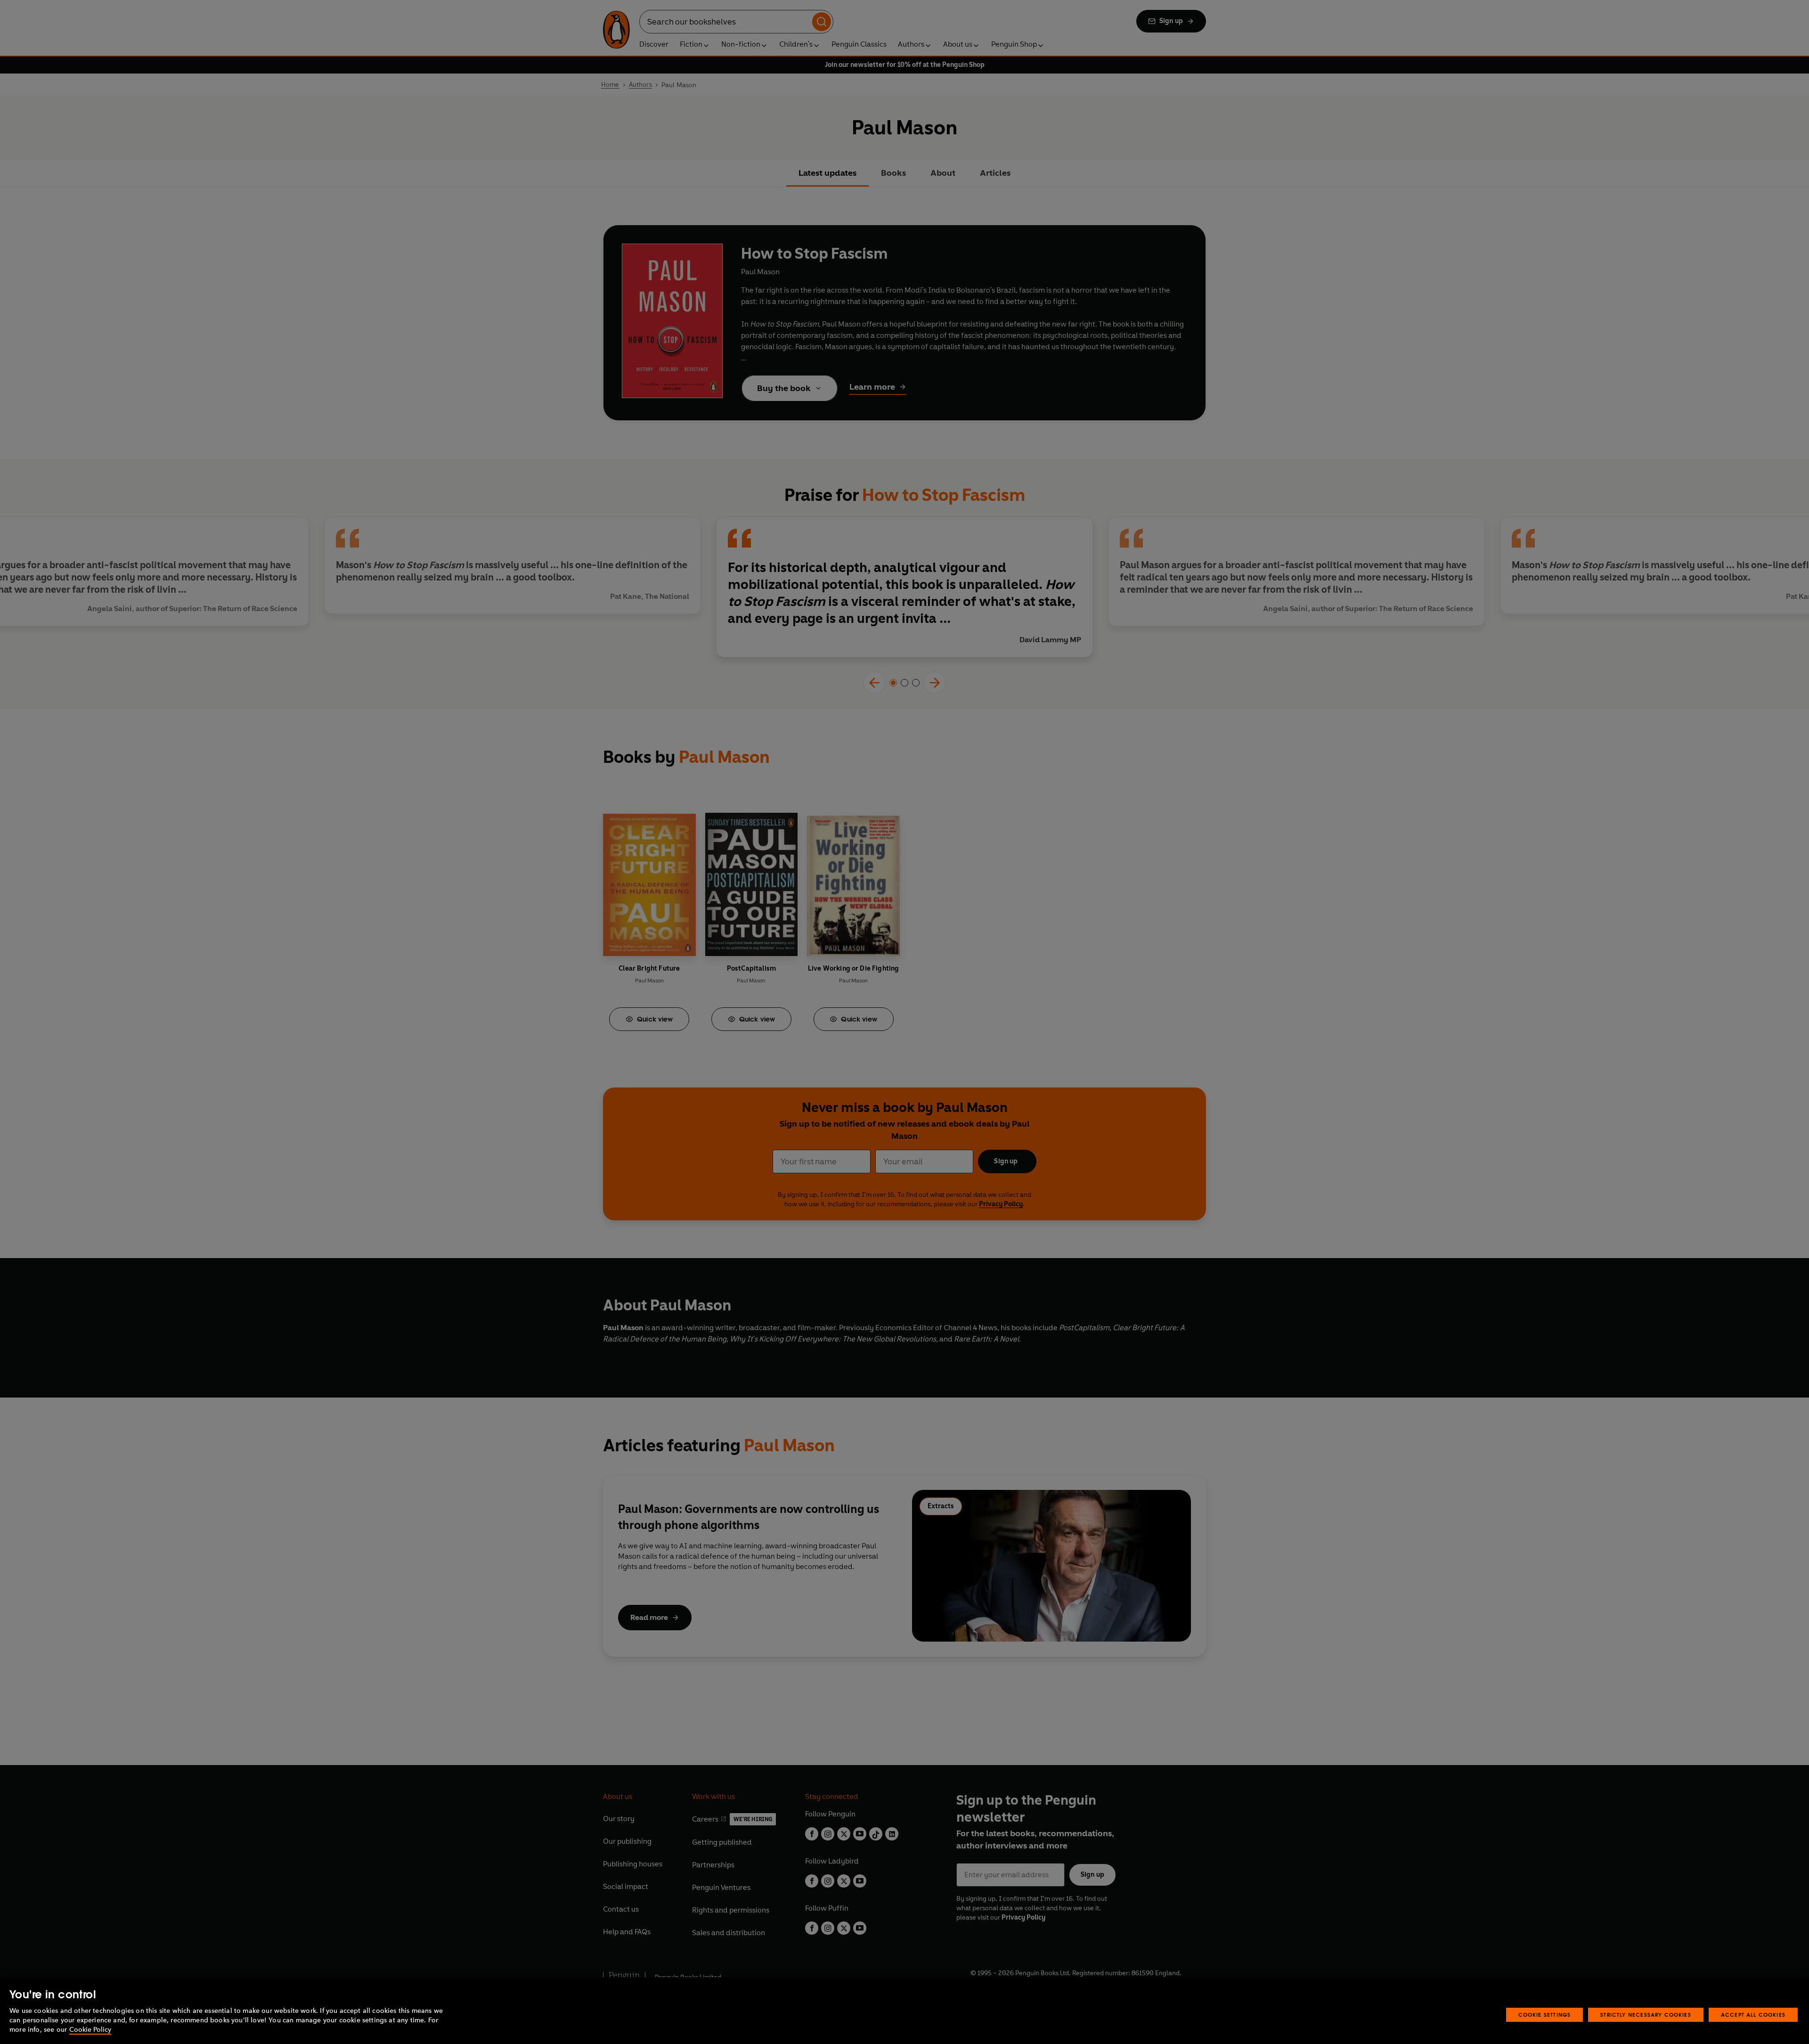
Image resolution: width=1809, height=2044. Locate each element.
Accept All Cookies (1753, 2015)
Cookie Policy (90, 2030)
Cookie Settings (1545, 2015)
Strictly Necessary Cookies (1646, 2015)
